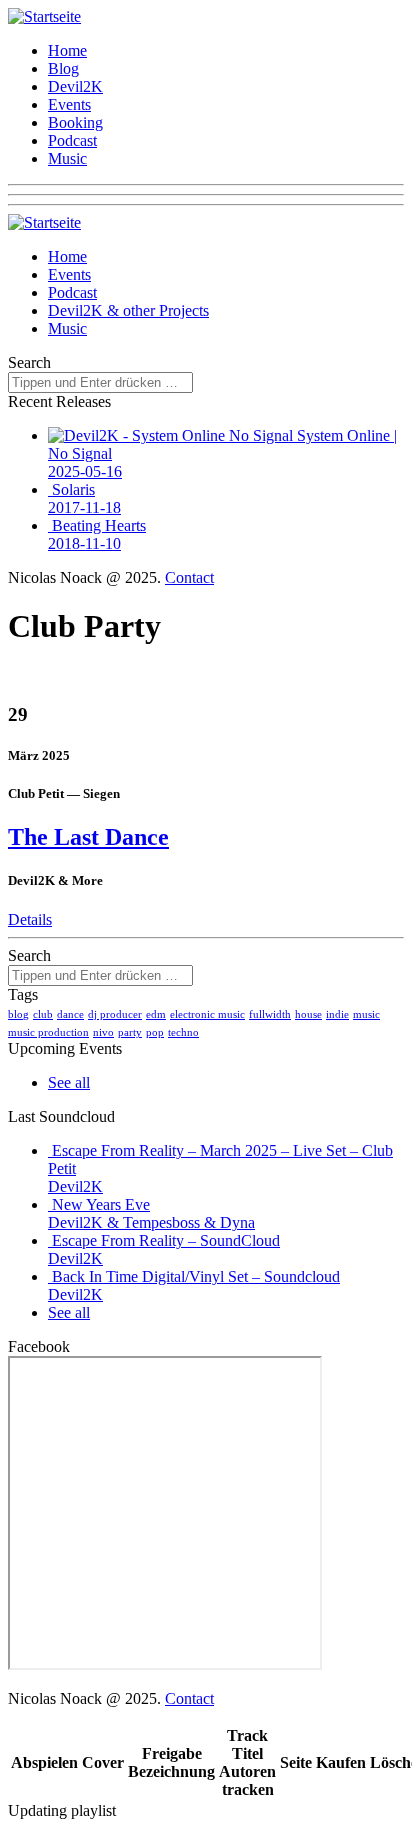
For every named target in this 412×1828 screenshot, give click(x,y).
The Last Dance (88, 837)
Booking (75, 122)
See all (69, 1082)
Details (30, 919)
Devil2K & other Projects (128, 310)
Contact (189, 577)
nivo (103, 1032)
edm (156, 1014)
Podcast (72, 140)
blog (18, 1014)
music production (48, 1032)
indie (337, 1014)
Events (69, 104)
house (308, 1014)
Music (67, 158)
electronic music (207, 1014)
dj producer (115, 1014)
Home (67, 50)
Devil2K (75, 86)
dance (70, 1014)
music (366, 1014)
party (130, 1032)
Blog (63, 68)
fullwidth (270, 1014)
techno (183, 1032)
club (43, 1014)
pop (155, 1032)
